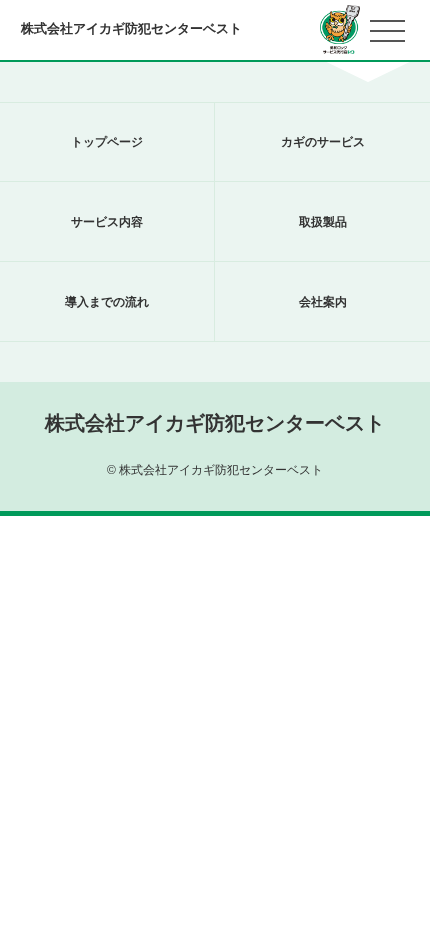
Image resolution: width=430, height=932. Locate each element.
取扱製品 (323, 222)
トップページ (107, 142)
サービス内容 (107, 222)
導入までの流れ (107, 302)
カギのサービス (323, 142)
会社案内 (323, 302)
